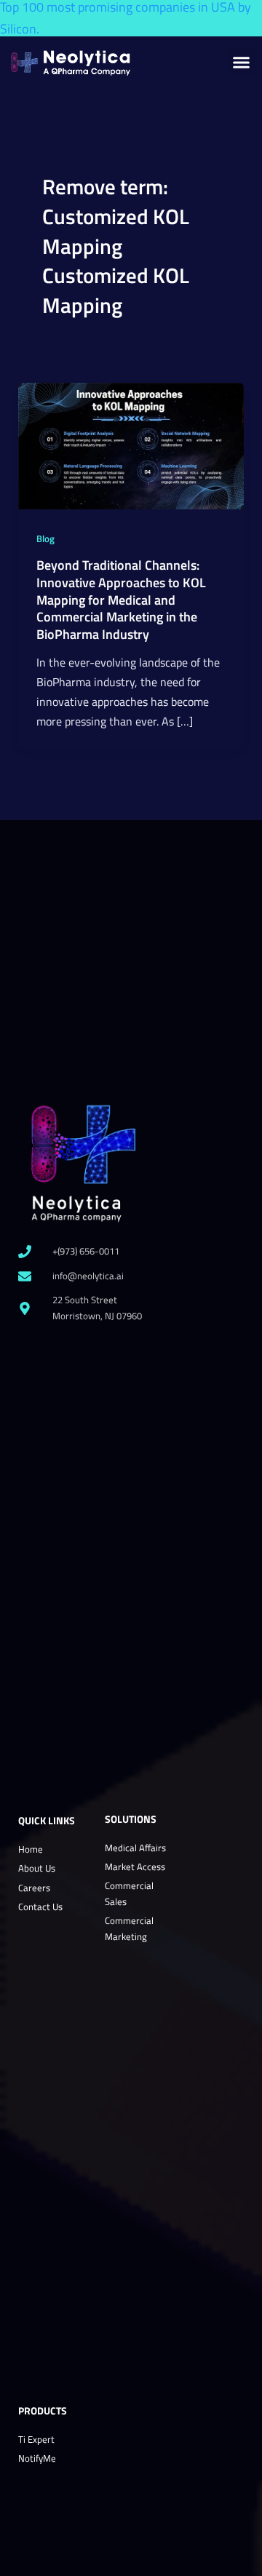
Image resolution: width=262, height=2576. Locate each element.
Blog (45, 539)
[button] (242, 63)
